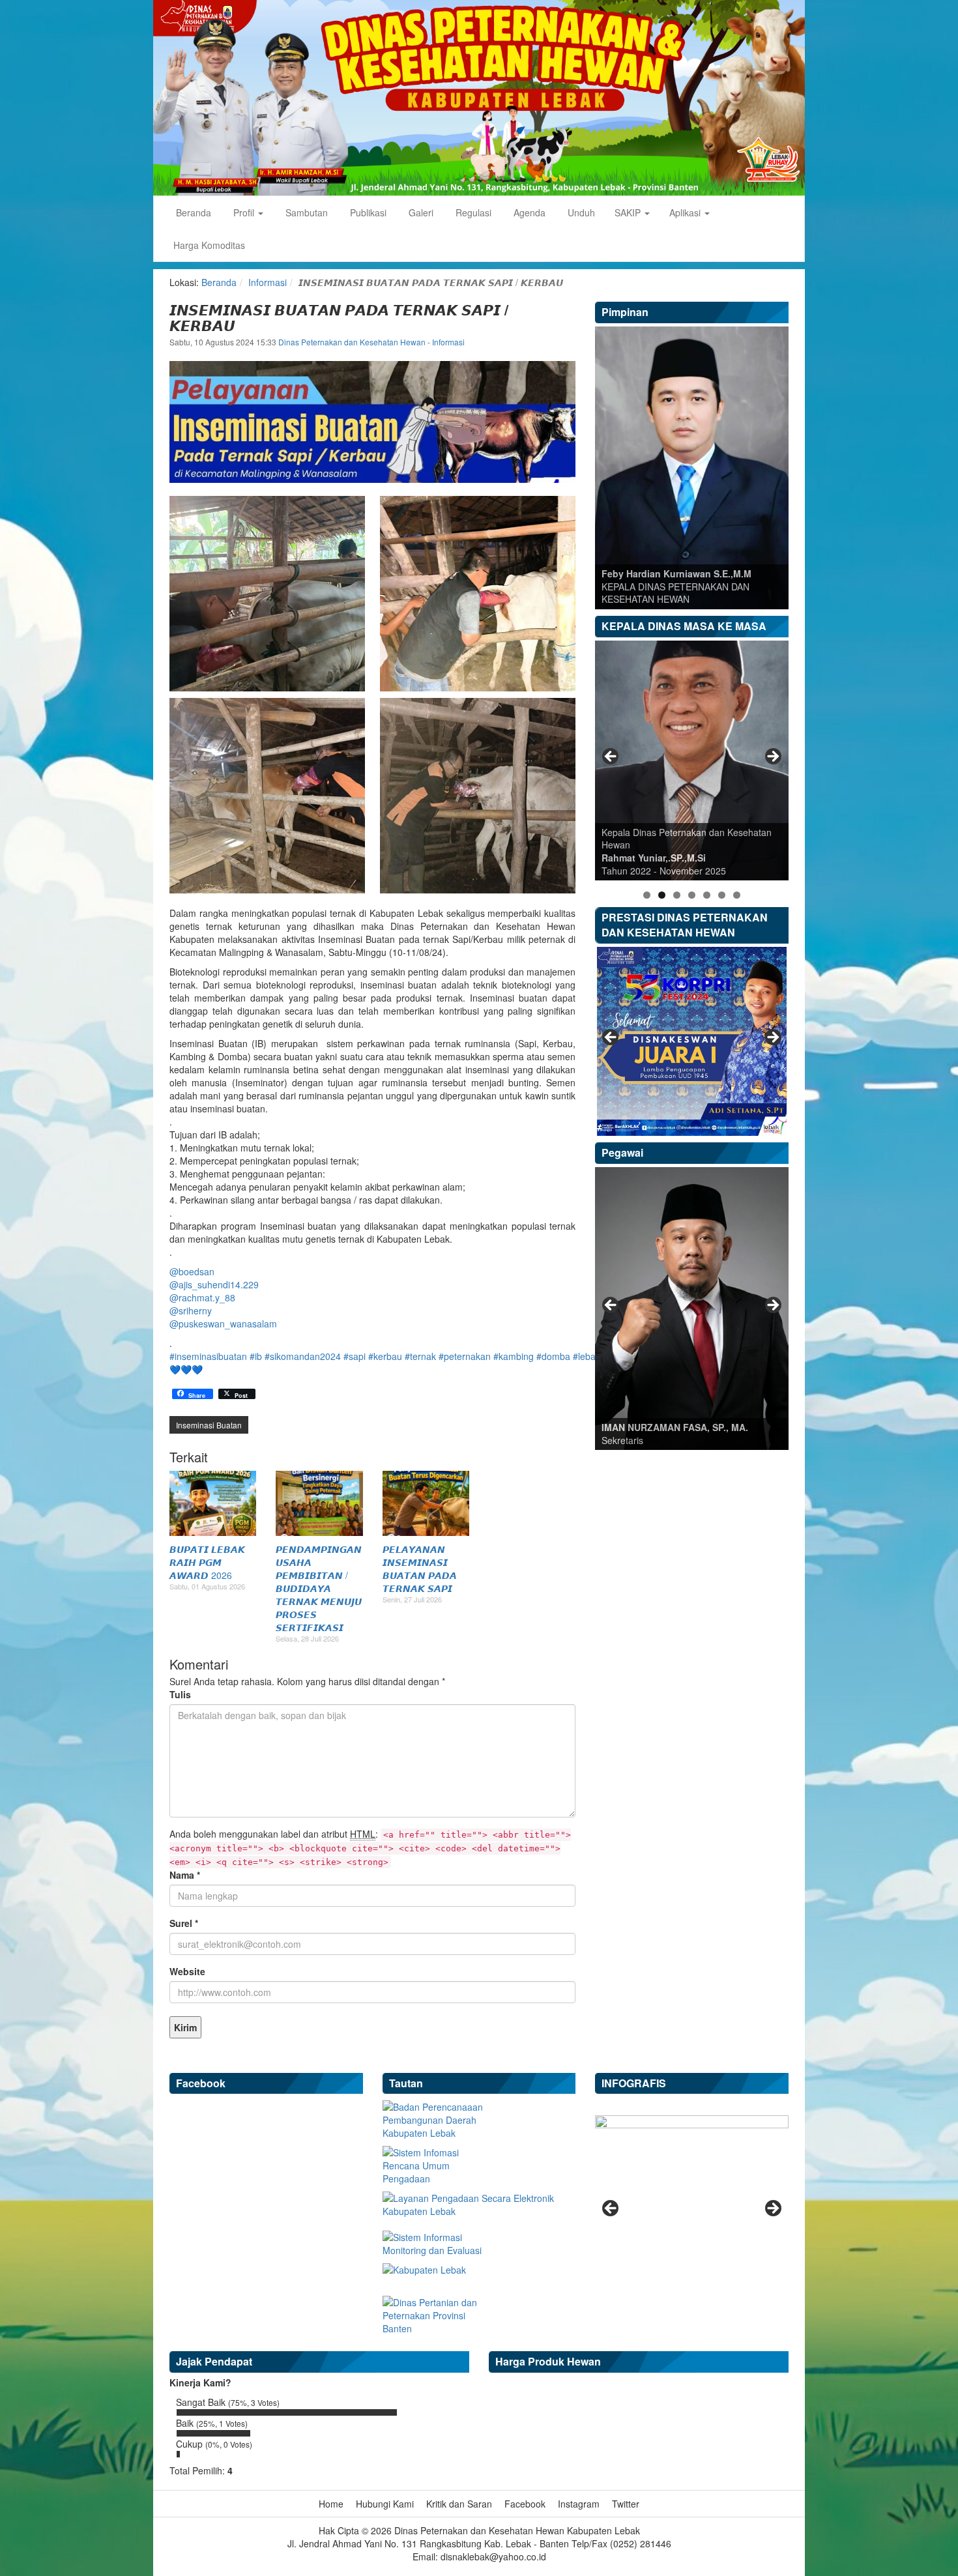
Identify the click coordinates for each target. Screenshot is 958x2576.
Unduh (580, 212)
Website (187, 1971)
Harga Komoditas (209, 245)
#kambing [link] (514, 1356)
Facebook (525, 2504)
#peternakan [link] (465, 1356)
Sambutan (305, 212)
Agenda (528, 212)
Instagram (579, 2504)
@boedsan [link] (192, 1271)
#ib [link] (256, 1356)
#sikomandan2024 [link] (303, 1356)
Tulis (180, 1694)
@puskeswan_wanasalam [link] (223, 1324)
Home (331, 2504)
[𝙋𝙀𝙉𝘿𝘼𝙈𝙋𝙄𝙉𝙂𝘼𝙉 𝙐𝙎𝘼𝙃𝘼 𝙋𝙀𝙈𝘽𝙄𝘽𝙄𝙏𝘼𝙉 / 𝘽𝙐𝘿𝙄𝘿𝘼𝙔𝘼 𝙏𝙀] (319, 1503)
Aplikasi (686, 212)
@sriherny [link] (191, 1310)
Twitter (626, 2504)
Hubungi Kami (385, 2504)
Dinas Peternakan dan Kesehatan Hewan (353, 342)
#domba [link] (553, 1356)
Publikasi (367, 212)
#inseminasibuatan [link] (208, 1356)
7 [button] (737, 895)
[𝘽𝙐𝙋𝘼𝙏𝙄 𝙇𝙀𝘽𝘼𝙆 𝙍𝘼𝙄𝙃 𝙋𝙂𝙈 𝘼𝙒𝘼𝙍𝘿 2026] (213, 1503)
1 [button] (647, 895)
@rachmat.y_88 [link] (202, 1297)
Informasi (268, 282)
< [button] (611, 757)
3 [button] (677, 895)
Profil (244, 212)
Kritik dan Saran (459, 2504)
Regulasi (472, 212)
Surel (184, 1923)
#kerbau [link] (385, 1356)
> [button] (772, 757)
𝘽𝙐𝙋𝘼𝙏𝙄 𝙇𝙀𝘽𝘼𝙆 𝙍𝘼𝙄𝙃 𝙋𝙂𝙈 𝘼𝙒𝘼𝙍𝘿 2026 (207, 1562)
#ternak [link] (420, 1356)
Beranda (192, 212)
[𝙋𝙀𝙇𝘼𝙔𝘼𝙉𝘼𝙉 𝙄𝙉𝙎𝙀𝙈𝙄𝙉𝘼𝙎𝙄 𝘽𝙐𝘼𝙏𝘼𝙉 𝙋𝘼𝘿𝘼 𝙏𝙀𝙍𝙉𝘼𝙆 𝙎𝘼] (426, 1503)
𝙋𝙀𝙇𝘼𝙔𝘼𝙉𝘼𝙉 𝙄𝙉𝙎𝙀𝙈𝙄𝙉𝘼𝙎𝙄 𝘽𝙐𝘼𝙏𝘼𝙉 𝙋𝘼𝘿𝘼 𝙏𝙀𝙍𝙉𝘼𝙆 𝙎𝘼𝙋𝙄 (420, 1569)
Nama (185, 1875)
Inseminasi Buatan (209, 1425)
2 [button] (662, 895)
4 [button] (692, 895)
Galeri (420, 212)
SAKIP (629, 212)
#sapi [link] (355, 1356)
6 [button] (722, 895)
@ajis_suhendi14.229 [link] (214, 1284)
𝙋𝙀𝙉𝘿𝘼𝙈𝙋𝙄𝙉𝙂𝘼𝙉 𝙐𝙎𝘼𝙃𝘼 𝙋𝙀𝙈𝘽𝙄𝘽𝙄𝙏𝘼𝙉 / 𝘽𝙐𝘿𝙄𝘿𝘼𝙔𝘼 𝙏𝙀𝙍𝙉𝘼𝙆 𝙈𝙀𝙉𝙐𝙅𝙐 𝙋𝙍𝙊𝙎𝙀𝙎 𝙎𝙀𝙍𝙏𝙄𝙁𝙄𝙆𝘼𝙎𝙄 (319, 1588)
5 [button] (707, 895)
